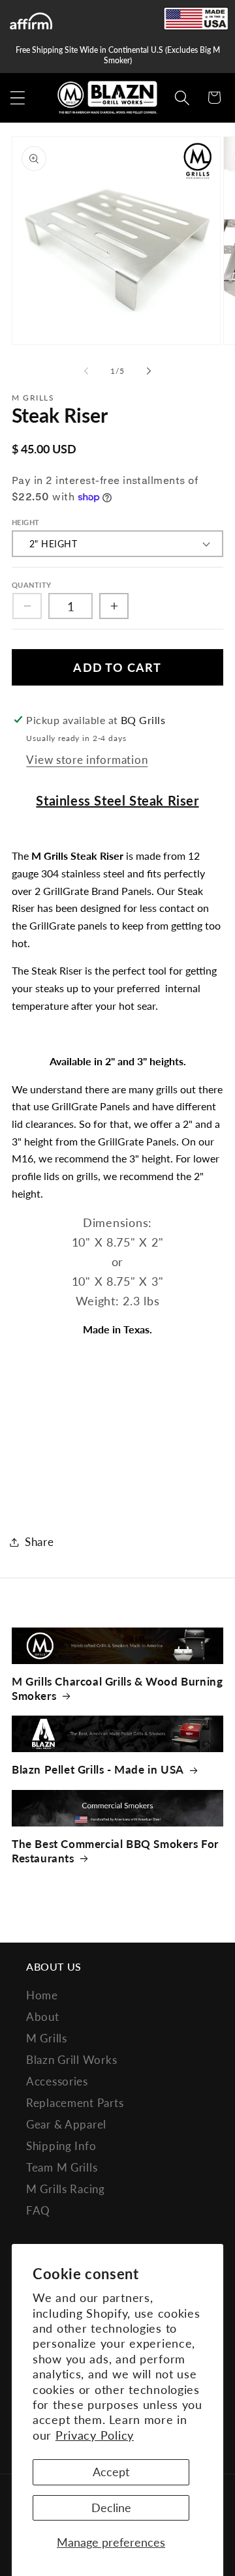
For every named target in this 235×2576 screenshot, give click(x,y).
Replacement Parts (75, 2103)
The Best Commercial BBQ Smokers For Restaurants (115, 1851)
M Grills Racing (66, 2189)
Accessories (57, 2081)
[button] (18, 98)
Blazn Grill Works (71, 2060)
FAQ (38, 2210)
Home (42, 1995)
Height (26, 522)
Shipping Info (61, 2146)
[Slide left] (86, 371)
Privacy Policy (95, 2435)
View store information (87, 760)
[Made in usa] (196, 19)
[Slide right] (149, 371)
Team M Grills (62, 2167)
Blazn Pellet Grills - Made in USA (98, 1769)
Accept (111, 2472)
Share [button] (39, 1542)
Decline (111, 2508)
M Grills (47, 2038)
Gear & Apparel (66, 2124)
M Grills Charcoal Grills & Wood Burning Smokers (117, 1689)
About (43, 2017)
